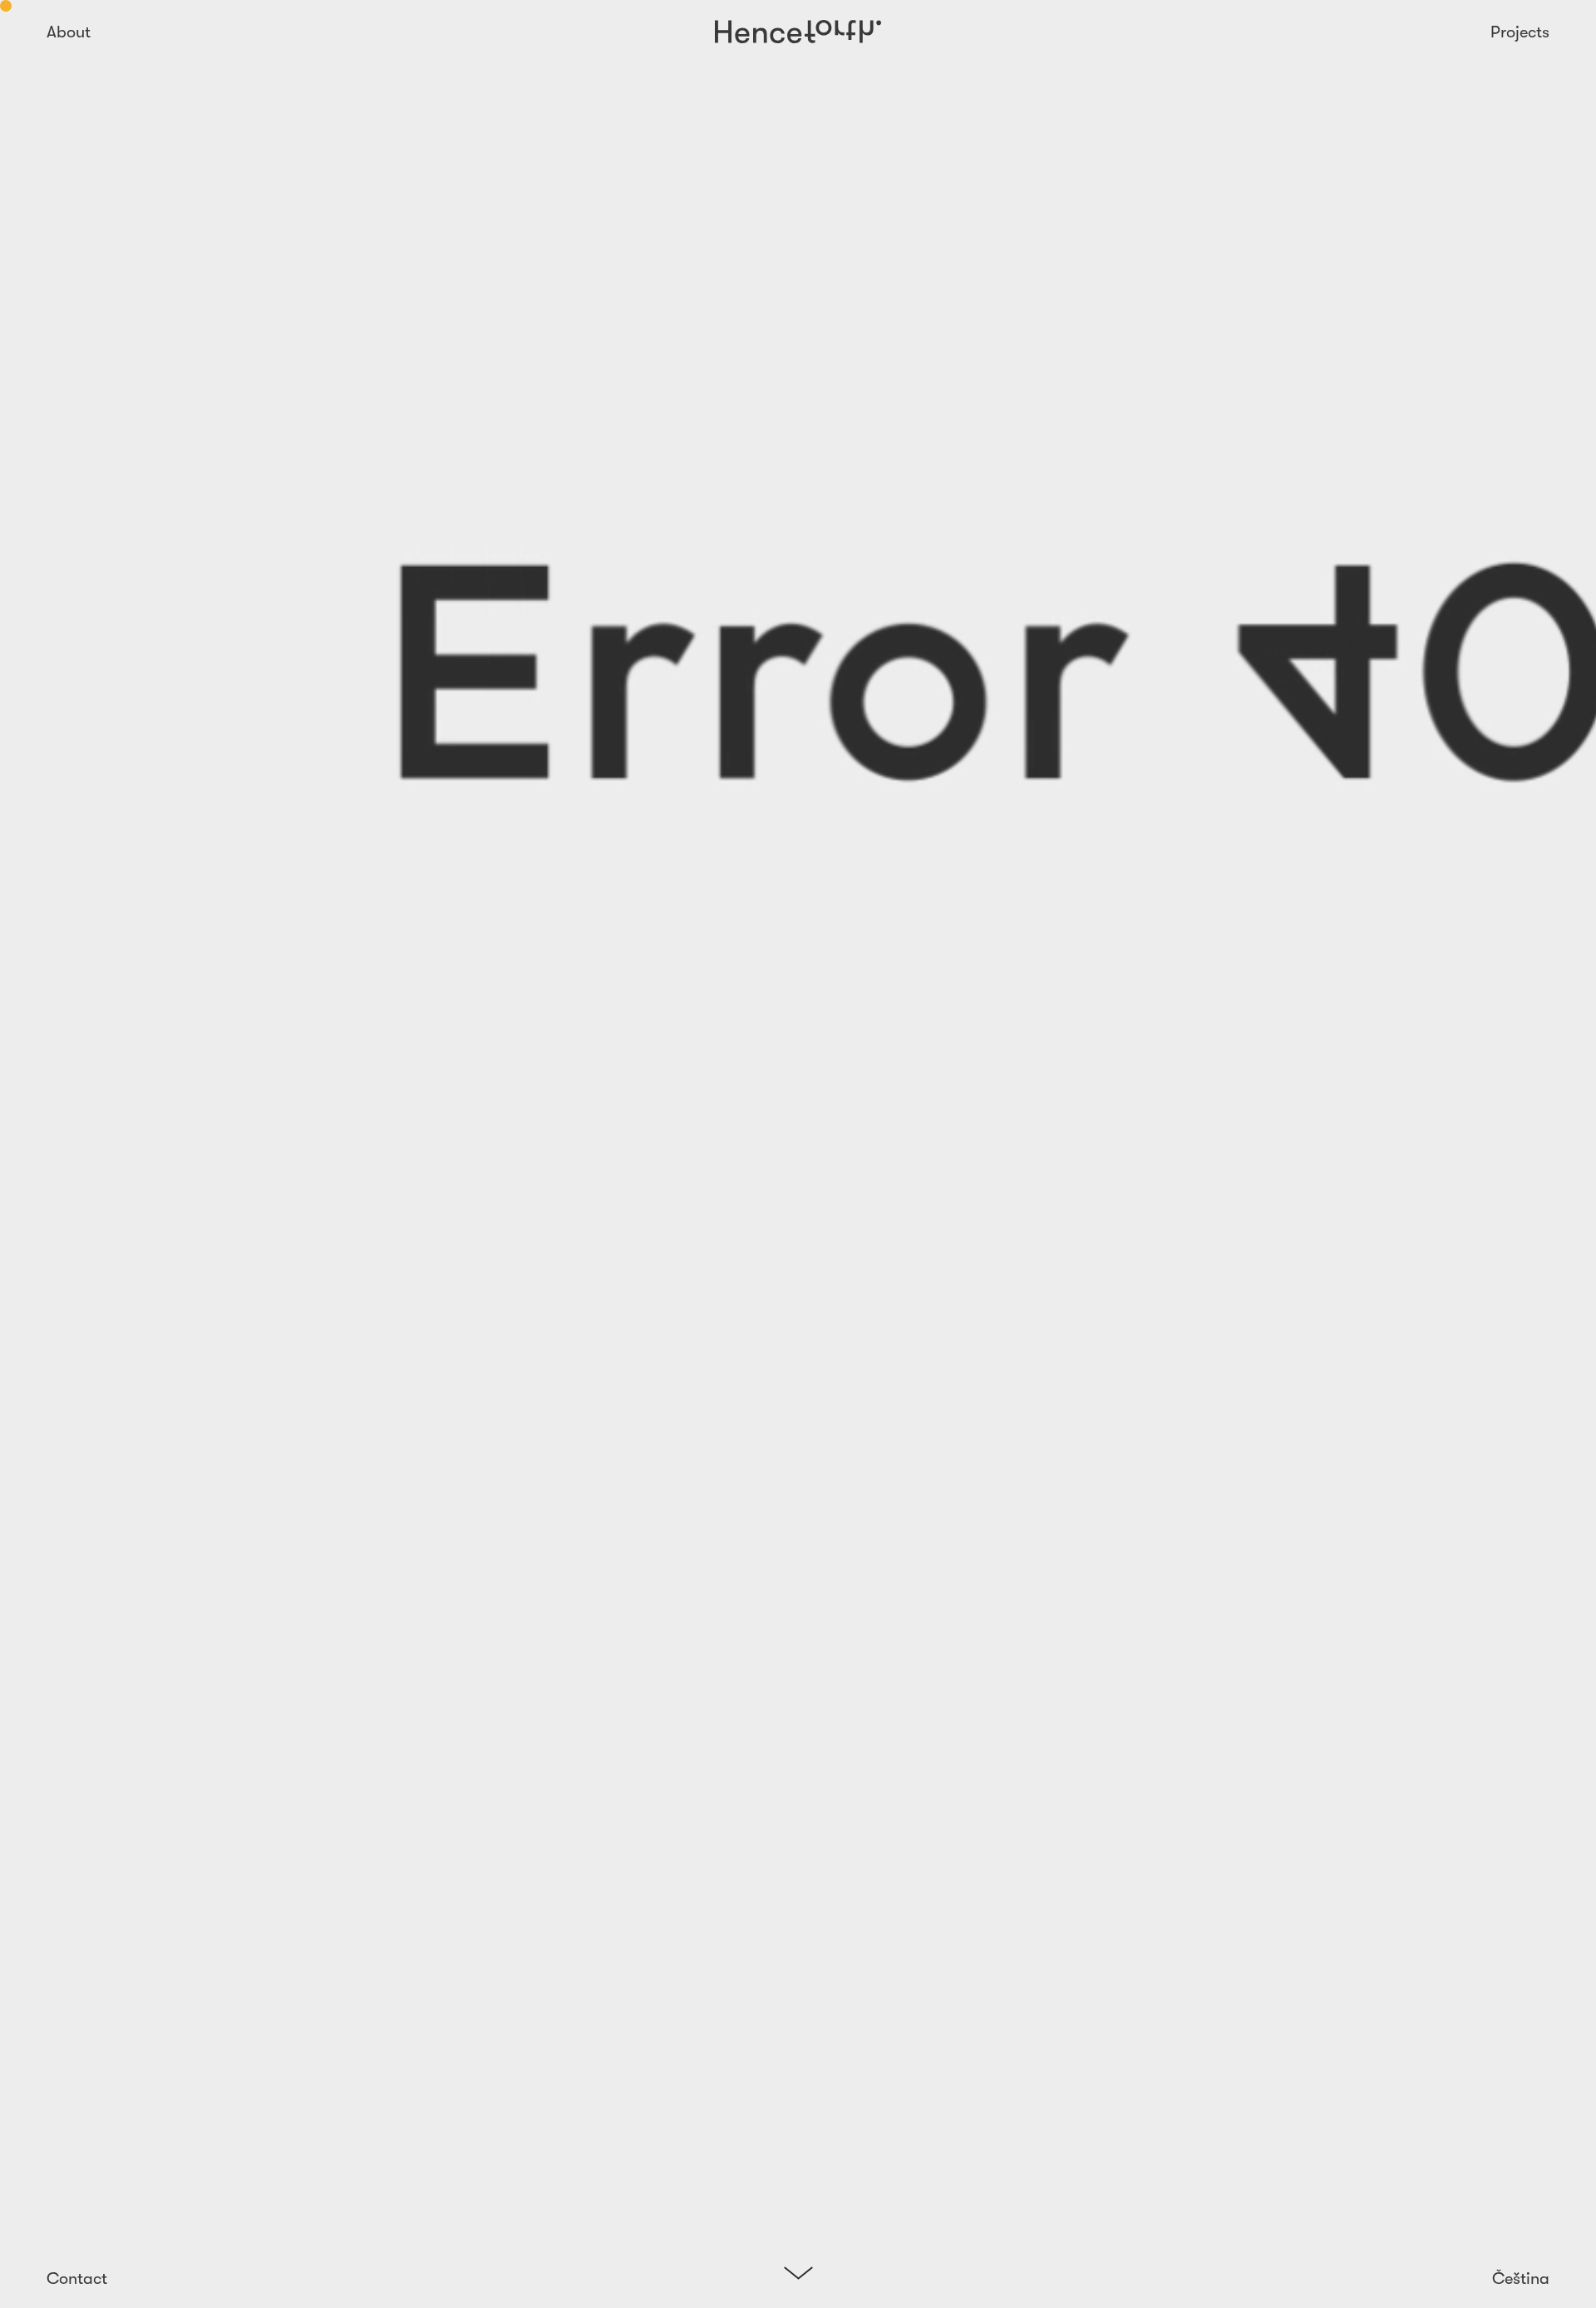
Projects (1520, 32)
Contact (77, 2278)
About (69, 32)
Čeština (1521, 2278)
